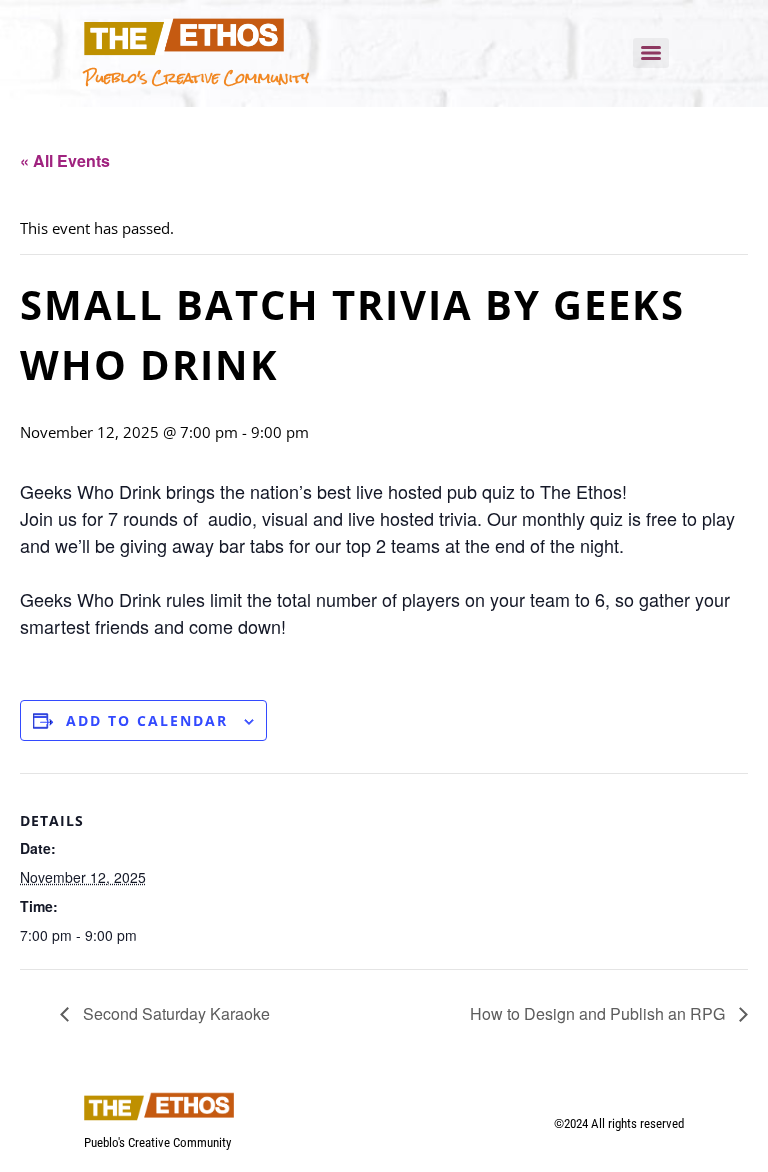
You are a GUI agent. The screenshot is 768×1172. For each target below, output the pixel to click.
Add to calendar (147, 720)
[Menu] (651, 53)
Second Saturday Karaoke (174, 1013)
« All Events (65, 160)
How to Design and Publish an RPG (599, 1013)
